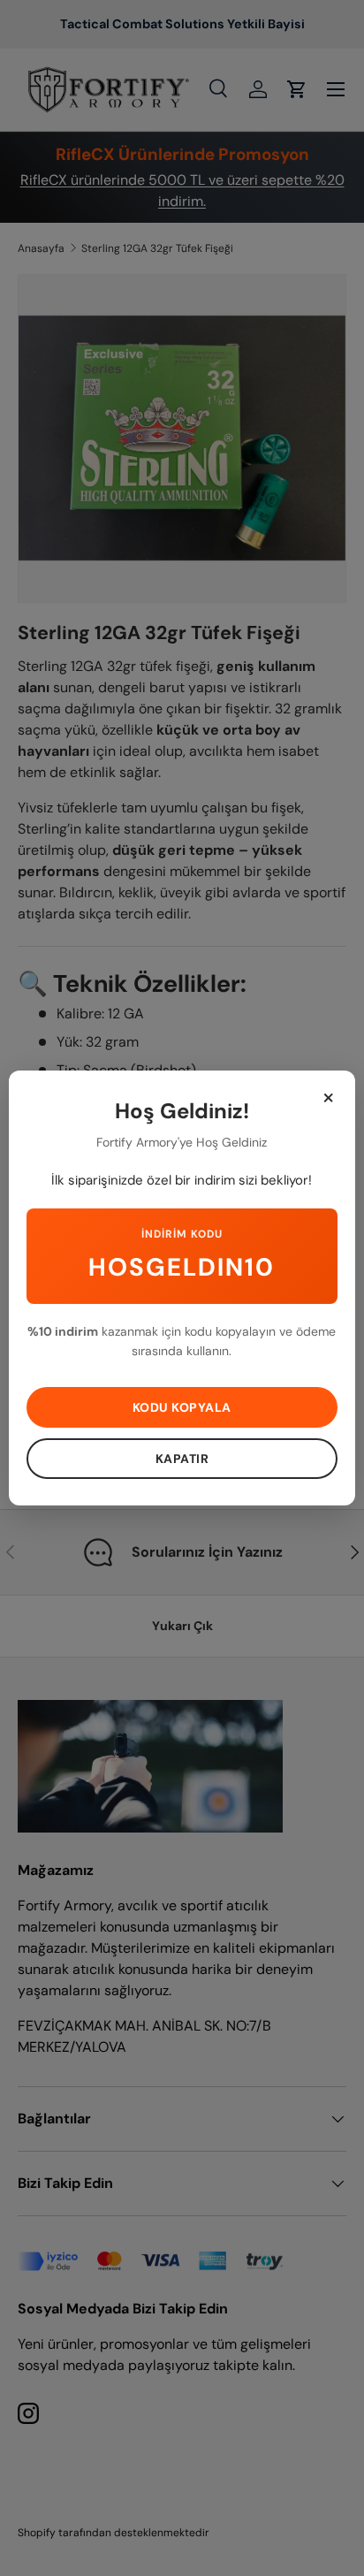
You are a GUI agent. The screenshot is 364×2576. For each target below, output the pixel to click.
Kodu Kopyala (182, 1407)
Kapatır (182, 1459)
